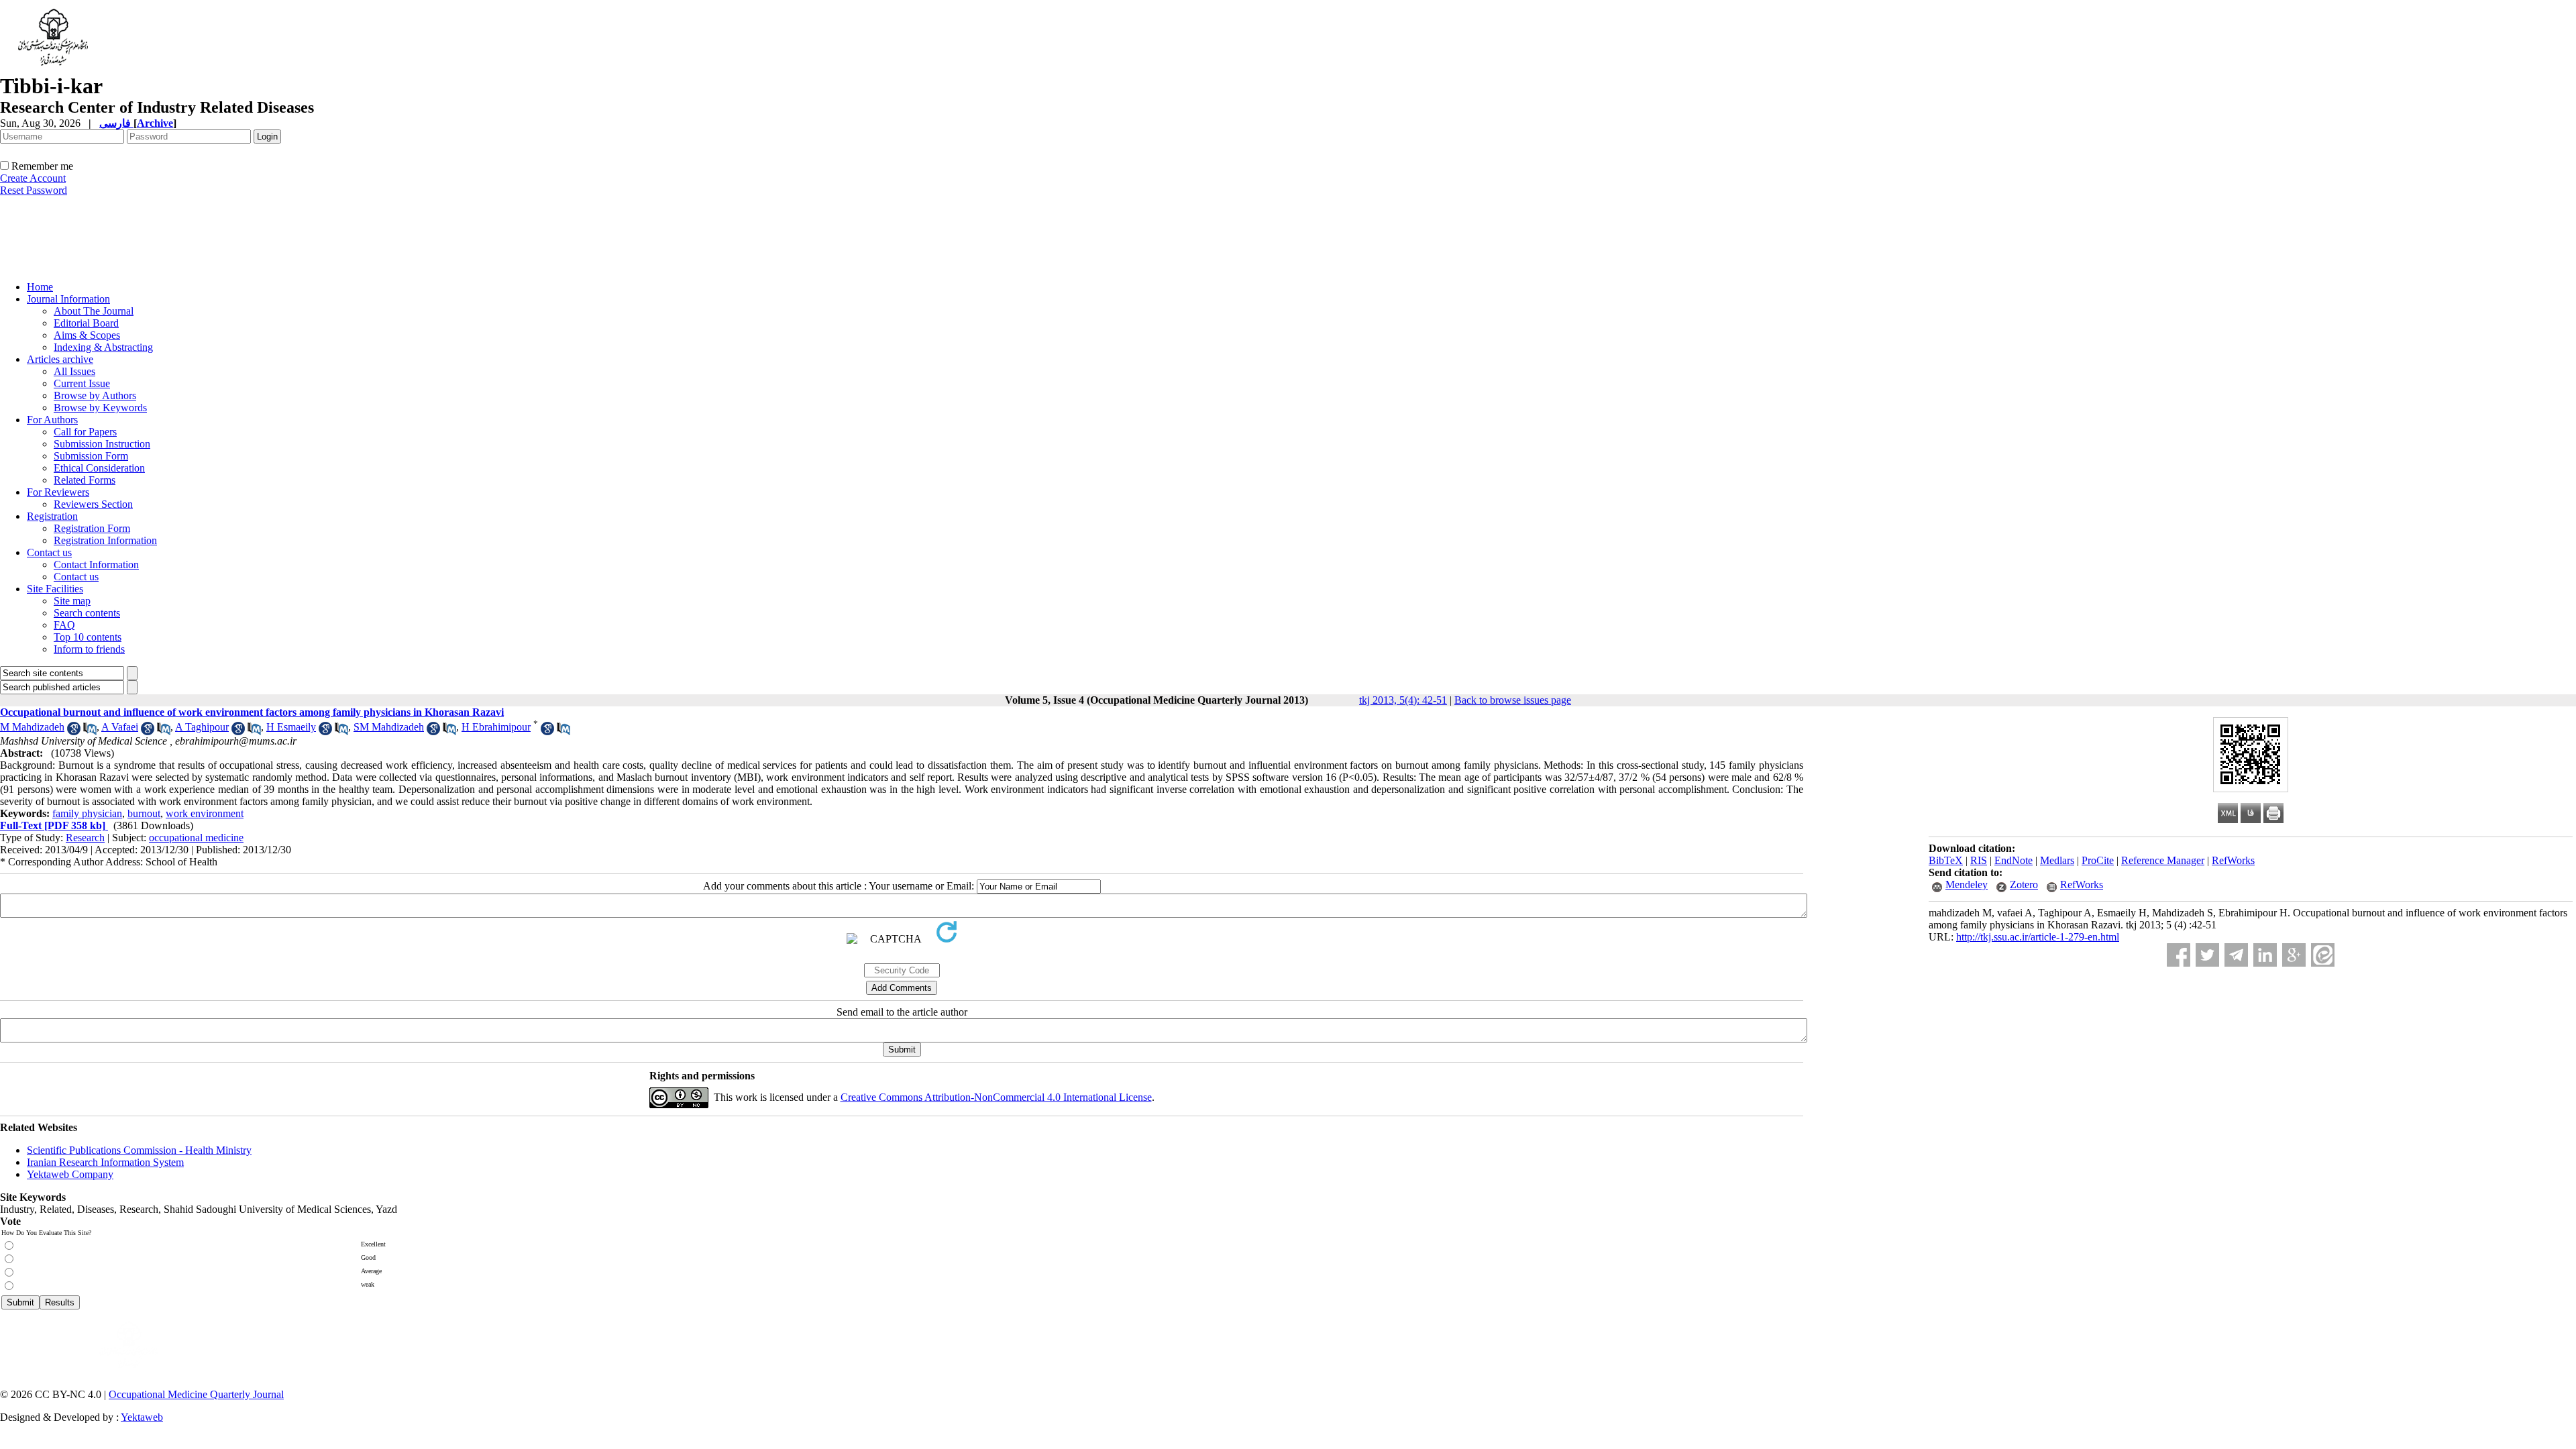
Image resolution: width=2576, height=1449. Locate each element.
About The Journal (94, 311)
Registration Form (92, 528)
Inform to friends (89, 649)
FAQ (64, 625)
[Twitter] (2207, 955)
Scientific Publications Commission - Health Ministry (139, 1150)
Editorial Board (86, 323)
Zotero (2024, 884)
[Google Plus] (2294, 955)
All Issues (74, 371)
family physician (87, 813)
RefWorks (2233, 860)
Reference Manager (2163, 860)
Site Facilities (55, 589)
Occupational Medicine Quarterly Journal (196, 1394)
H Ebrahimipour (496, 727)
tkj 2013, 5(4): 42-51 (1403, 700)
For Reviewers (58, 492)
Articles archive (60, 359)
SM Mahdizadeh (389, 727)
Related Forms (85, 480)
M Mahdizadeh (32, 727)
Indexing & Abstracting (103, 347)
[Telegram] (2236, 955)
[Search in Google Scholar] (74, 732)
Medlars (2057, 860)
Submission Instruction (102, 444)
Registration (52, 516)
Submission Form (91, 456)
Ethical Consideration (99, 468)
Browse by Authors (95, 395)
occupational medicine (196, 838)
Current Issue (82, 383)
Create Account (33, 178)
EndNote (2014, 860)
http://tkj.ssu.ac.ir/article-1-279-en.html (2038, 937)
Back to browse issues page (1513, 700)
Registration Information (105, 540)
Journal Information (68, 299)
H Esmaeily (291, 727)
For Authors (52, 420)
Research (85, 838)
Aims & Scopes (87, 335)
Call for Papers (85, 432)
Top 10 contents (88, 637)
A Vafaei (120, 727)
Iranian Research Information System (105, 1162)
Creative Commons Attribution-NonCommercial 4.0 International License (996, 1097)
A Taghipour (202, 727)
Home (40, 287)
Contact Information (96, 565)
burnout (144, 813)
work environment (205, 813)
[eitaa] (2323, 955)
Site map (72, 601)
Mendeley (1967, 884)
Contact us (49, 552)
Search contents (87, 613)
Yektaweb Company (70, 1174)
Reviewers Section (93, 504)
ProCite (2098, 860)
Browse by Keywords (100, 408)
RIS (1979, 860)
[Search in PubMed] (90, 732)
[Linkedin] (2265, 955)
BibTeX (1946, 860)
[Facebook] (2179, 955)
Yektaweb (142, 1417)
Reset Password (34, 190)
